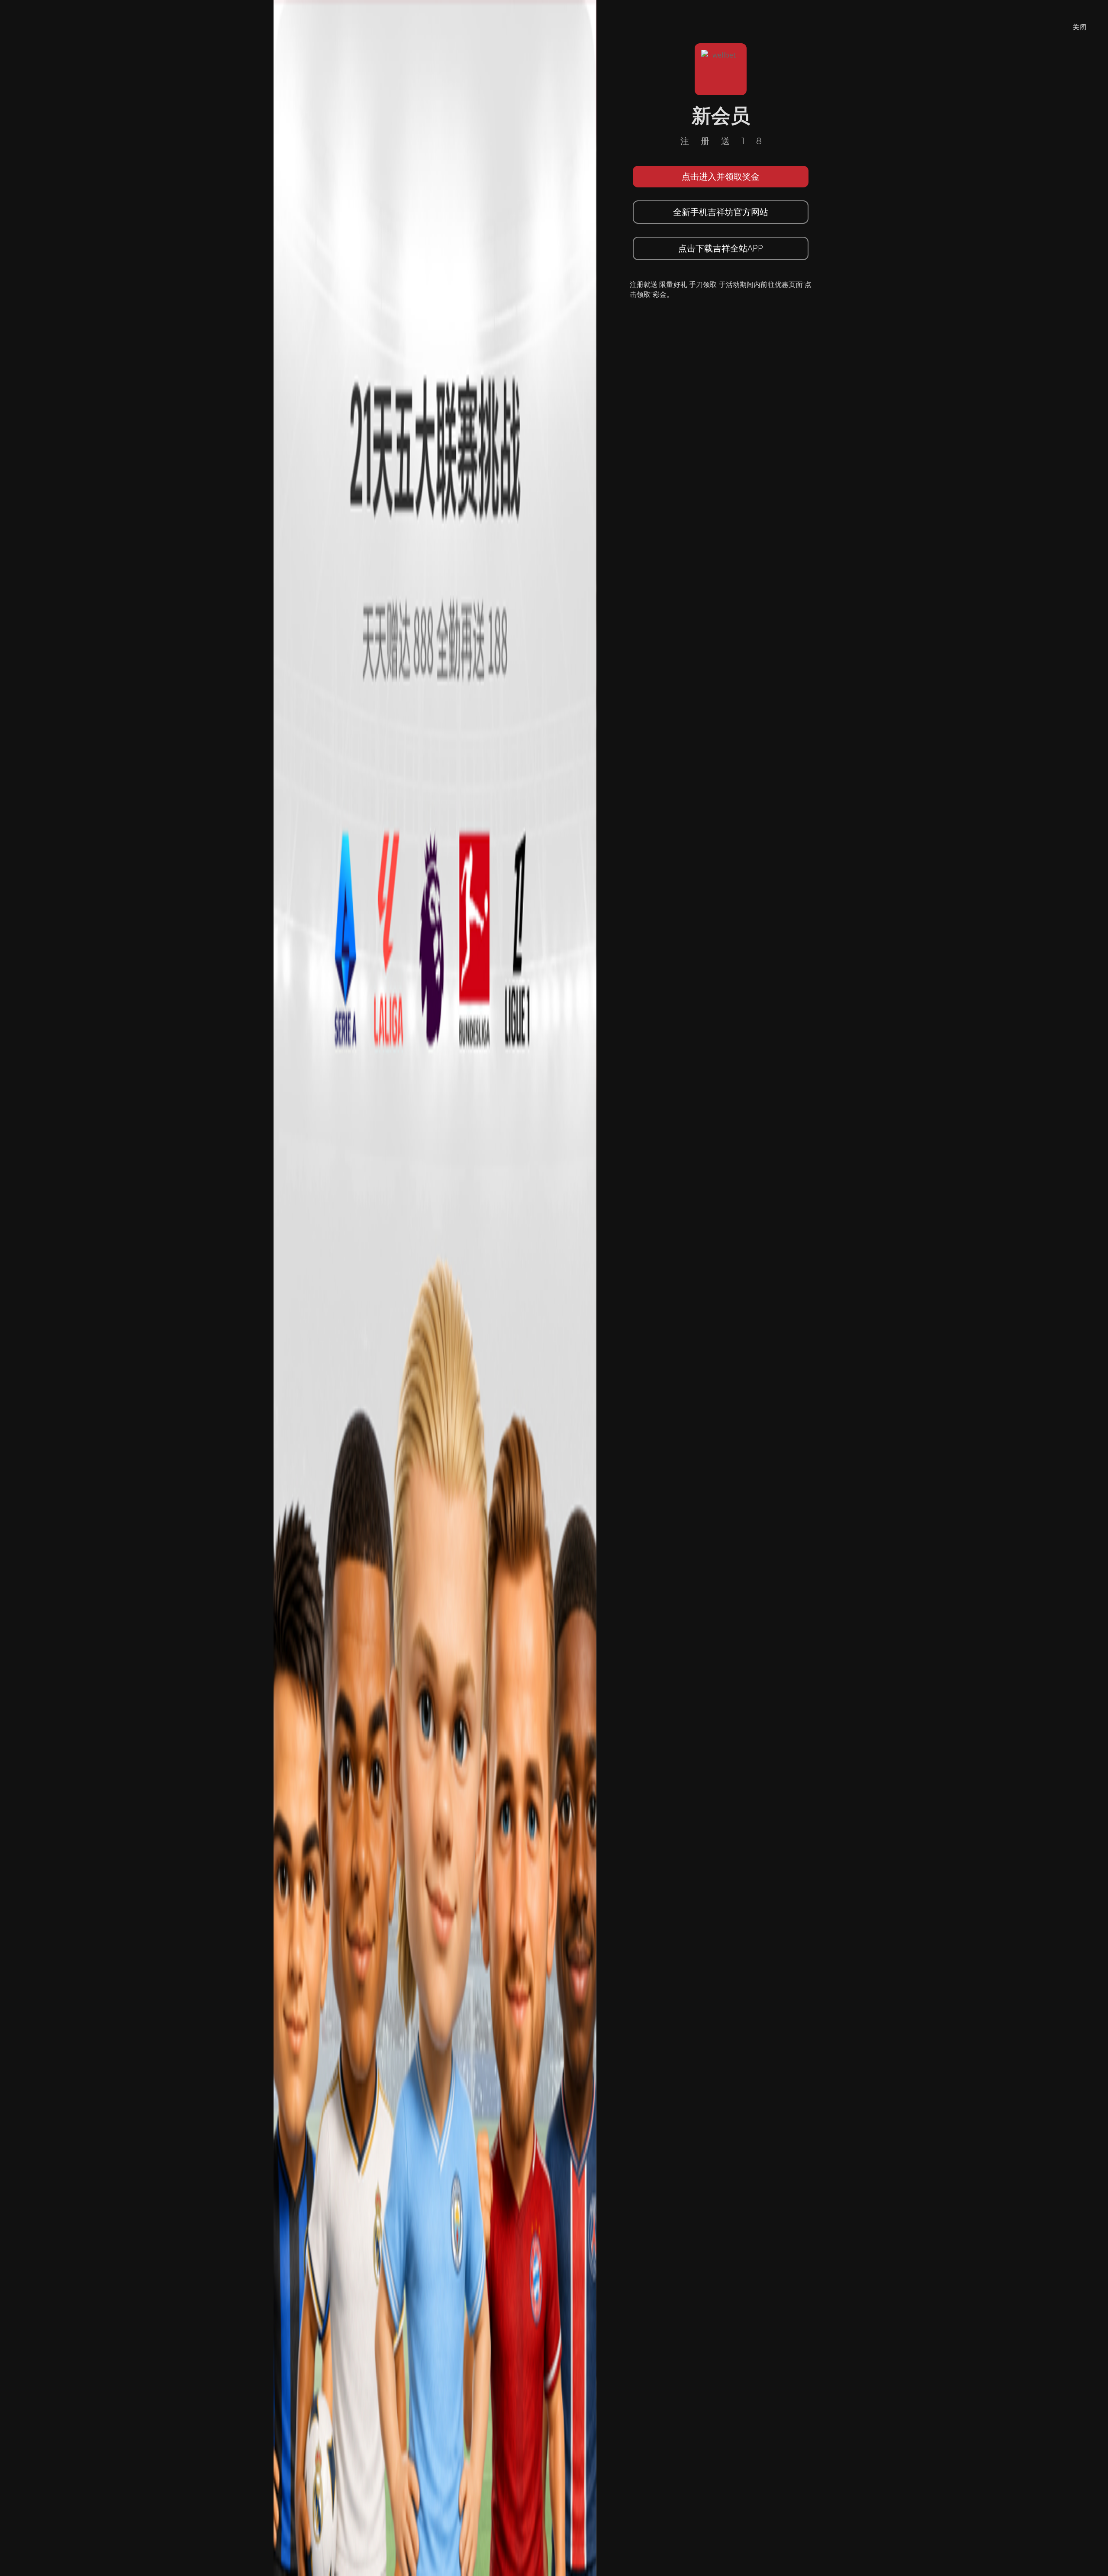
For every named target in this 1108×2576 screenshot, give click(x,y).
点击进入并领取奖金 (721, 176)
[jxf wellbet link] (435, 1287)
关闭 (1079, 27)
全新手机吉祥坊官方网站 (721, 212)
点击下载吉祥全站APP (721, 248)
